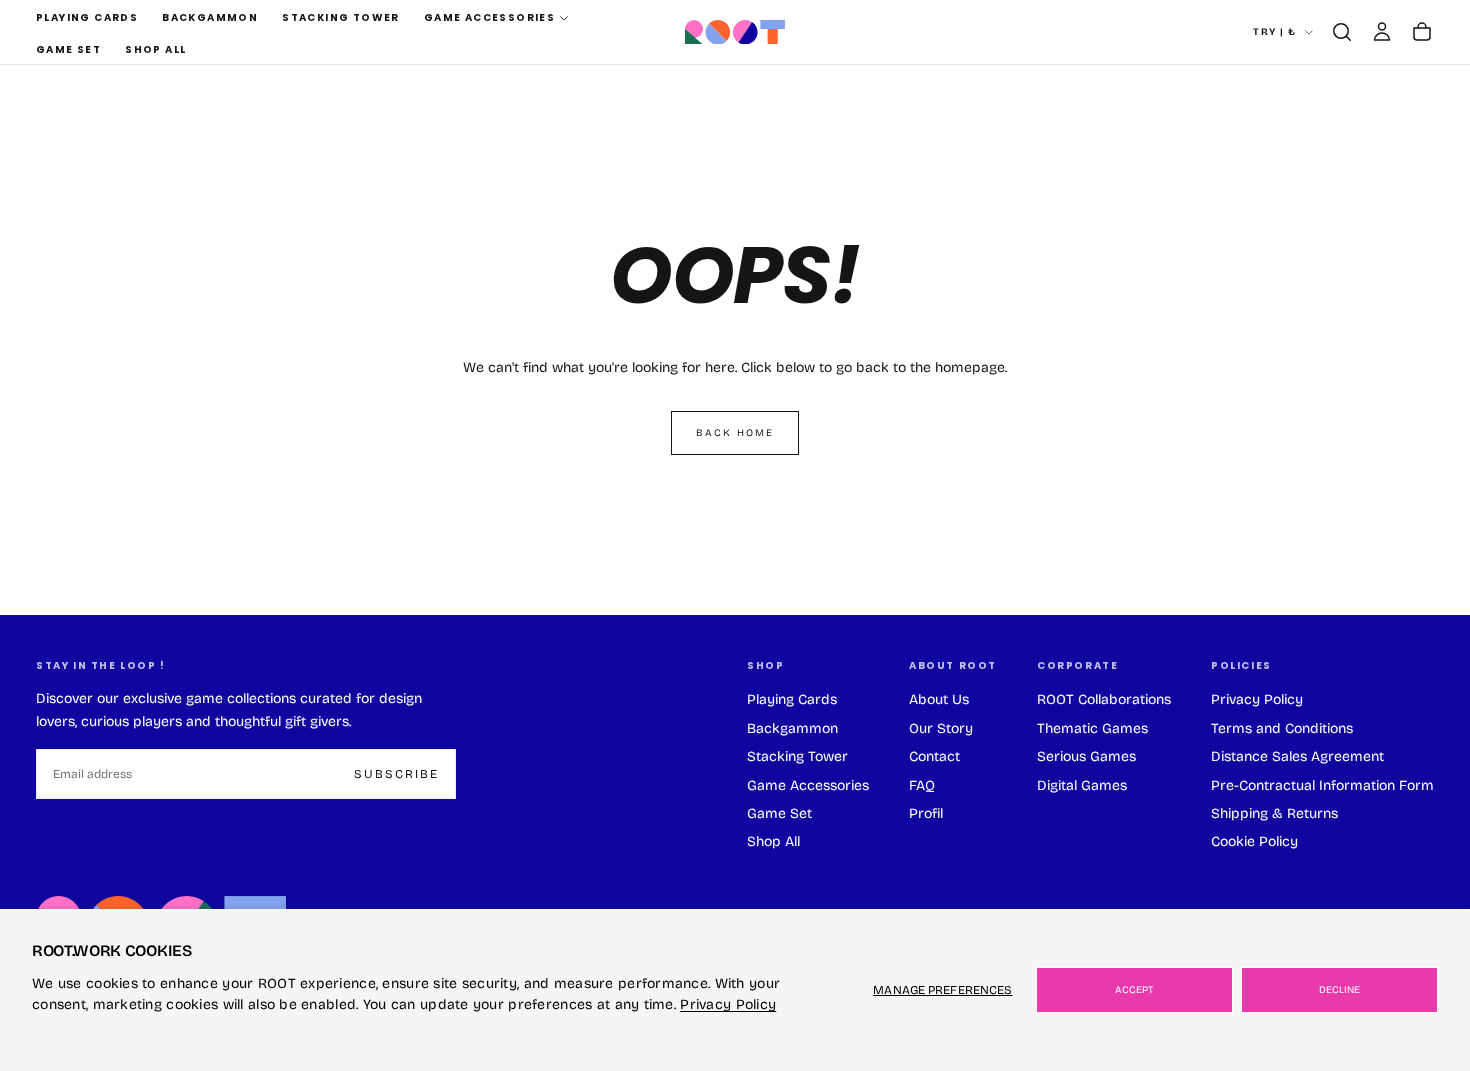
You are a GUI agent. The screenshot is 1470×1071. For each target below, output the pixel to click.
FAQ (922, 785)
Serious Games (1086, 756)
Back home (735, 433)
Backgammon (210, 17)
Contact (934, 756)
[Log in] (1382, 32)
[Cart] (1422, 32)
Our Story (941, 728)
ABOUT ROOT (953, 665)
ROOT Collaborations (1104, 699)
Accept (1134, 990)
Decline (1340, 990)
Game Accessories (489, 17)
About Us (939, 699)
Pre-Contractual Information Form (1322, 785)
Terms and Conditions (1282, 728)
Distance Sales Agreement (1297, 756)
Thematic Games (1092, 728)
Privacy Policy (728, 1004)
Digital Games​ (1082, 785)
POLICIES (1241, 665)
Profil (926, 813)
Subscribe (396, 774)
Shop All (155, 49)
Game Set (68, 49)
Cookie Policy (1254, 841)
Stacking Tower (341, 17)
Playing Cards (87, 17)
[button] (1342, 32)
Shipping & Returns (1274, 813)
